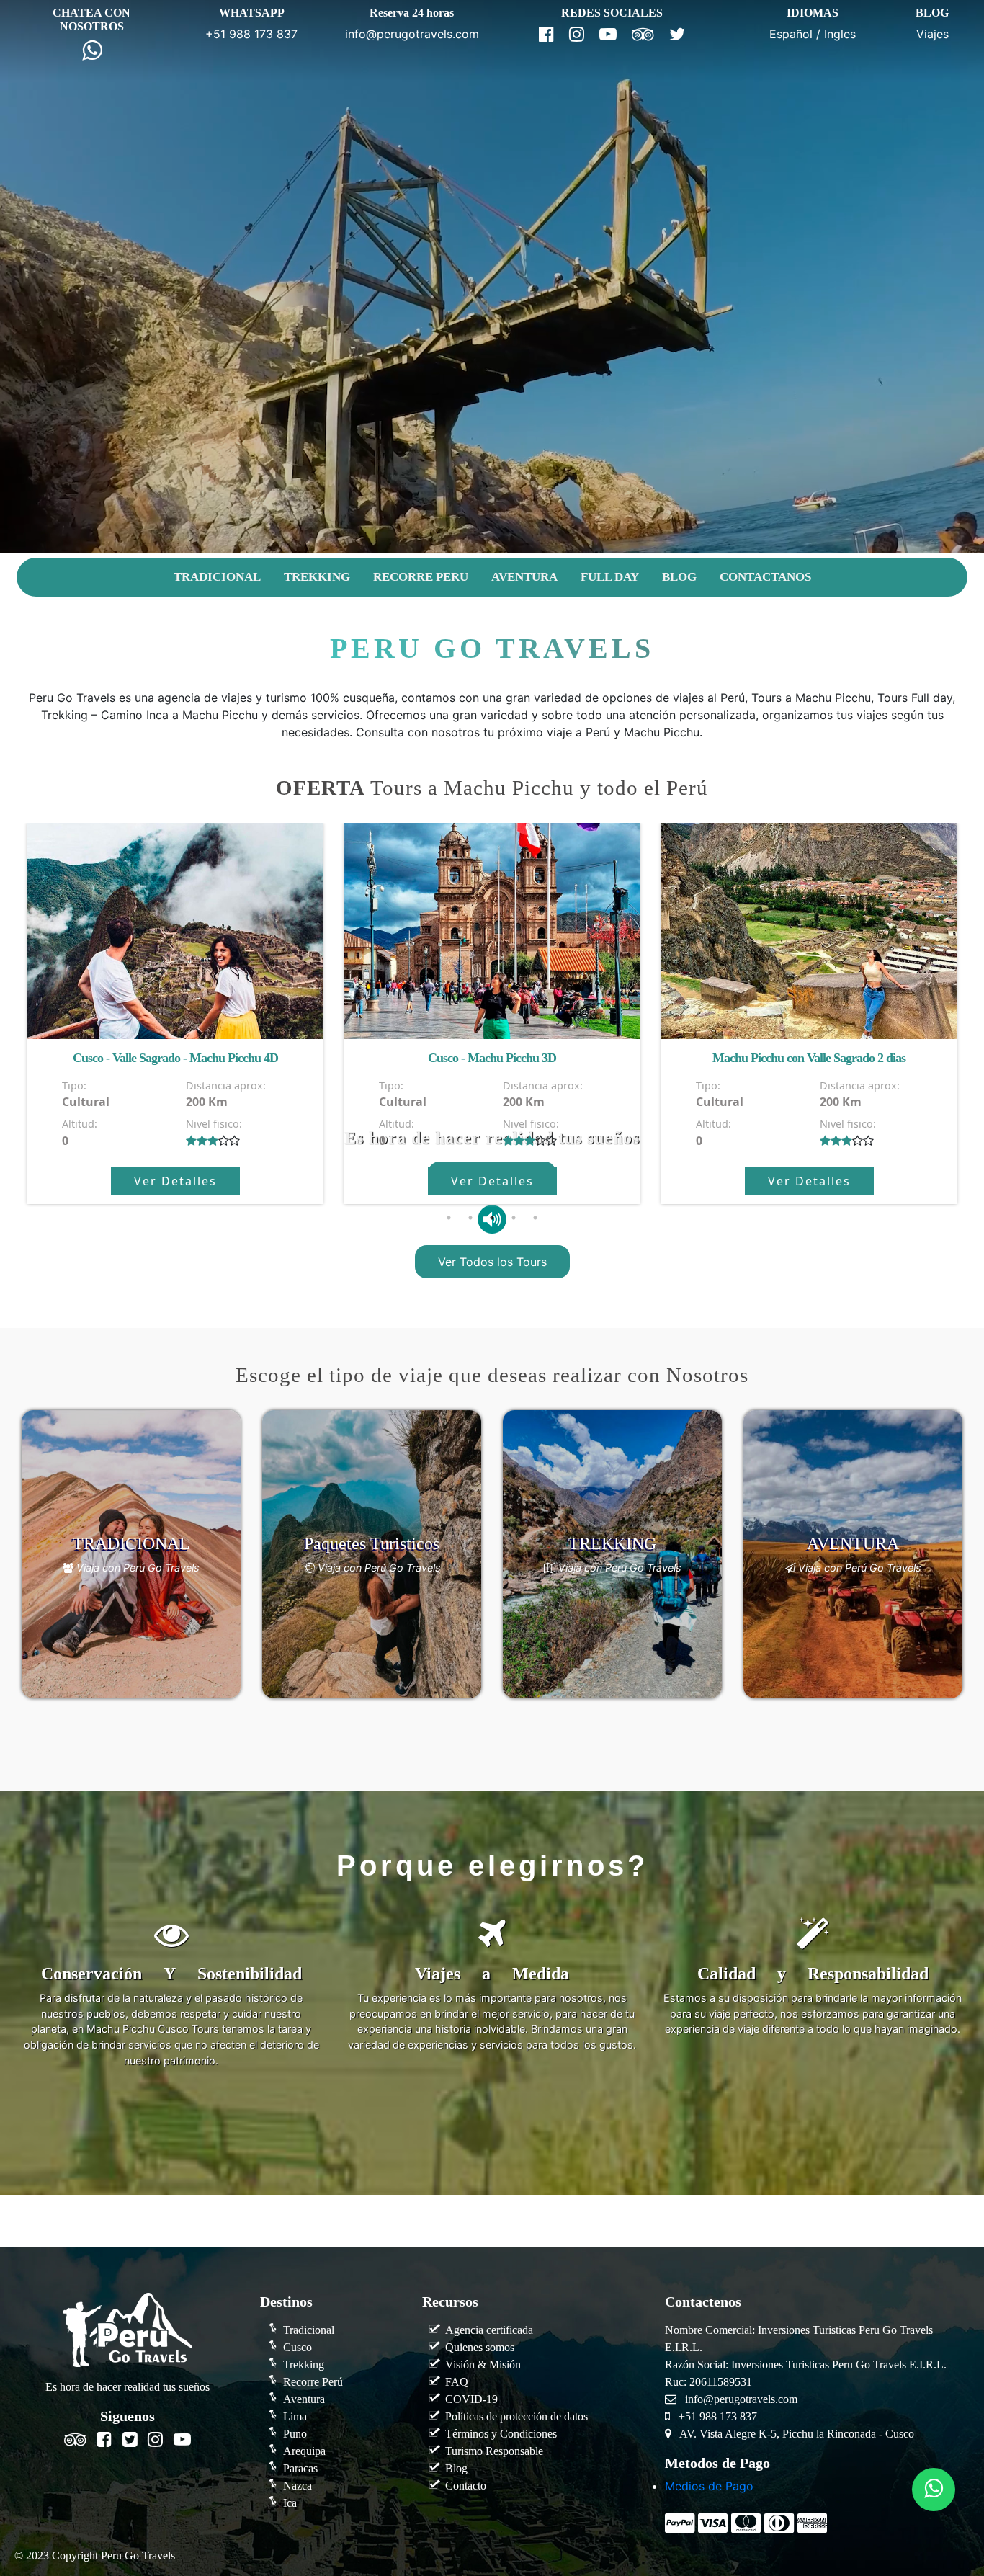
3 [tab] (492, 1218)
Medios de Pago (709, 2486)
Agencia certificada (489, 2330)
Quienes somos (480, 2347)
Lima (295, 2416)
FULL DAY (610, 577)
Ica (290, 2503)
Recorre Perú (313, 2382)
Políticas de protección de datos (516, 2416)
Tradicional (309, 2330)
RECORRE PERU (421, 577)
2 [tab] (470, 1218)
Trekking (304, 2365)
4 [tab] (514, 1218)
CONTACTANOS (765, 577)
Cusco (298, 2347)
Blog (456, 2468)
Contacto (466, 2486)
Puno (295, 2434)
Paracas (300, 2468)
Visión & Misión (483, 2365)
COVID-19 (471, 2399)
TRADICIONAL (217, 577)
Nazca (298, 2486)
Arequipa (304, 2451)
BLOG (679, 577)
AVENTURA (524, 577)
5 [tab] (535, 1218)
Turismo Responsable (494, 2451)
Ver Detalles (175, 1181)
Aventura (304, 2399)
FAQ (457, 2382)
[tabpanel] (175, 1013)
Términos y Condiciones (501, 2434)
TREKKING (317, 577)
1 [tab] (449, 1218)
